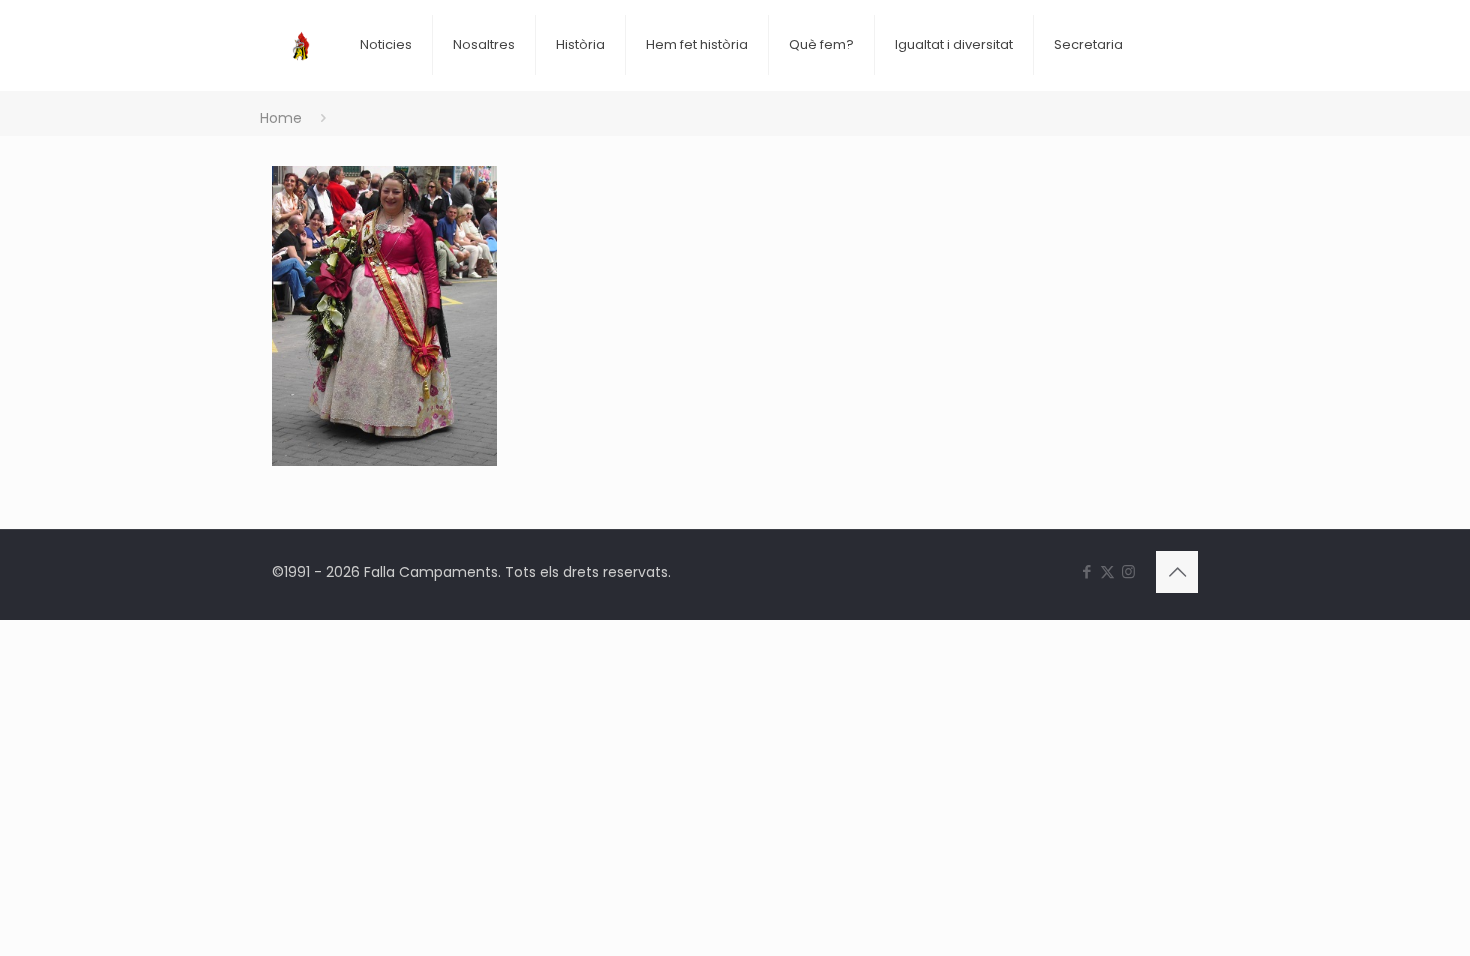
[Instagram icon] (1128, 571)
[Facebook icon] (1086, 571)
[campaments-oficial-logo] (301, 30)
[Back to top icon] (1177, 572)
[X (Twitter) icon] (1107, 571)
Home (281, 118)
